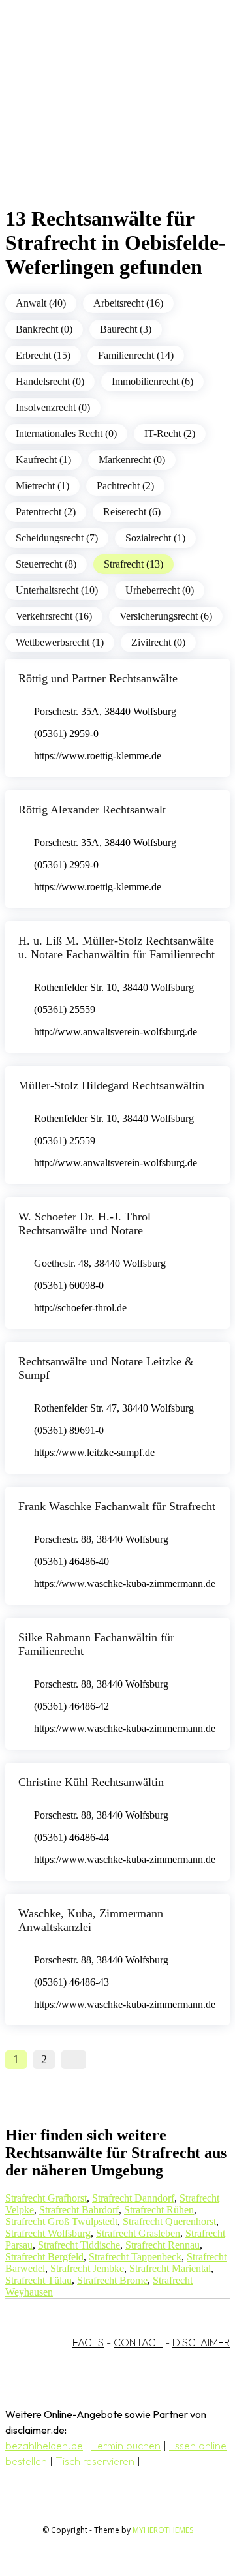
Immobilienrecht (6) (152, 381)
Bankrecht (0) (44, 329)
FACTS (88, 2342)
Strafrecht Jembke (87, 2268)
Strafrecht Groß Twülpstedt (61, 2221)
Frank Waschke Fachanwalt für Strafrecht (117, 1506)
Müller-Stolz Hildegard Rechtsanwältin (111, 1085)
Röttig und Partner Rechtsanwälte (98, 678)
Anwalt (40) (41, 303)
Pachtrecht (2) (125, 486)
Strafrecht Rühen (159, 2210)
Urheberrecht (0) (160, 590)
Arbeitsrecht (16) (128, 303)
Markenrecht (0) (132, 460)
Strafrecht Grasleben (138, 2233)
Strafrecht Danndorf (133, 2198)
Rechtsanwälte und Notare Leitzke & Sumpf (106, 1368)
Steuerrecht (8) (46, 564)
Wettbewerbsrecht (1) (60, 642)
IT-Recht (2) (170, 433)
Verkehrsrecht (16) (54, 616)
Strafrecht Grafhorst (46, 2198)
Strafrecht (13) (133, 564)
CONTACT (138, 2342)
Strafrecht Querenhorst (169, 2221)
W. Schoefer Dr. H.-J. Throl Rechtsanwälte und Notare (85, 1223)
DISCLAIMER (201, 2342)
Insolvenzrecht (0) (53, 407)
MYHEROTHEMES (163, 2530)
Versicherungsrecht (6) (166, 616)
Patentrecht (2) (46, 512)
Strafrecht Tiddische (79, 2245)
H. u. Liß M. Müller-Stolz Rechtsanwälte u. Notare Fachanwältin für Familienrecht (117, 947)
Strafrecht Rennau (163, 2245)
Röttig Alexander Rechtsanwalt (92, 810)
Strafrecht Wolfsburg (48, 2233)
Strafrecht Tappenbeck (135, 2257)
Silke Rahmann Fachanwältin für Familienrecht (96, 1644)
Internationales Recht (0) (66, 433)
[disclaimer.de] (104, 118)
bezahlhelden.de (44, 2446)
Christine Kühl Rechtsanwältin (91, 1782)
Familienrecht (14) (136, 355)
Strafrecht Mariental (170, 2268)
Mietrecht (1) (42, 486)
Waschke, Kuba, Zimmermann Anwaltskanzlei (91, 1920)
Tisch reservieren (95, 2461)
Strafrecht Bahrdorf (79, 2210)
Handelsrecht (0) (50, 381)
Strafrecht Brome (112, 2280)
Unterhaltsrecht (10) (57, 590)
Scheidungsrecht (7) (57, 538)
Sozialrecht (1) (155, 538)
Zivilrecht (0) (158, 642)
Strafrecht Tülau (39, 2280)
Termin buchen (126, 2446)
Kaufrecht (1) (43, 460)
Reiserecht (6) (132, 512)
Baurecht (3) (126, 329)
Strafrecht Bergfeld (44, 2257)
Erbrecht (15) (43, 355)
